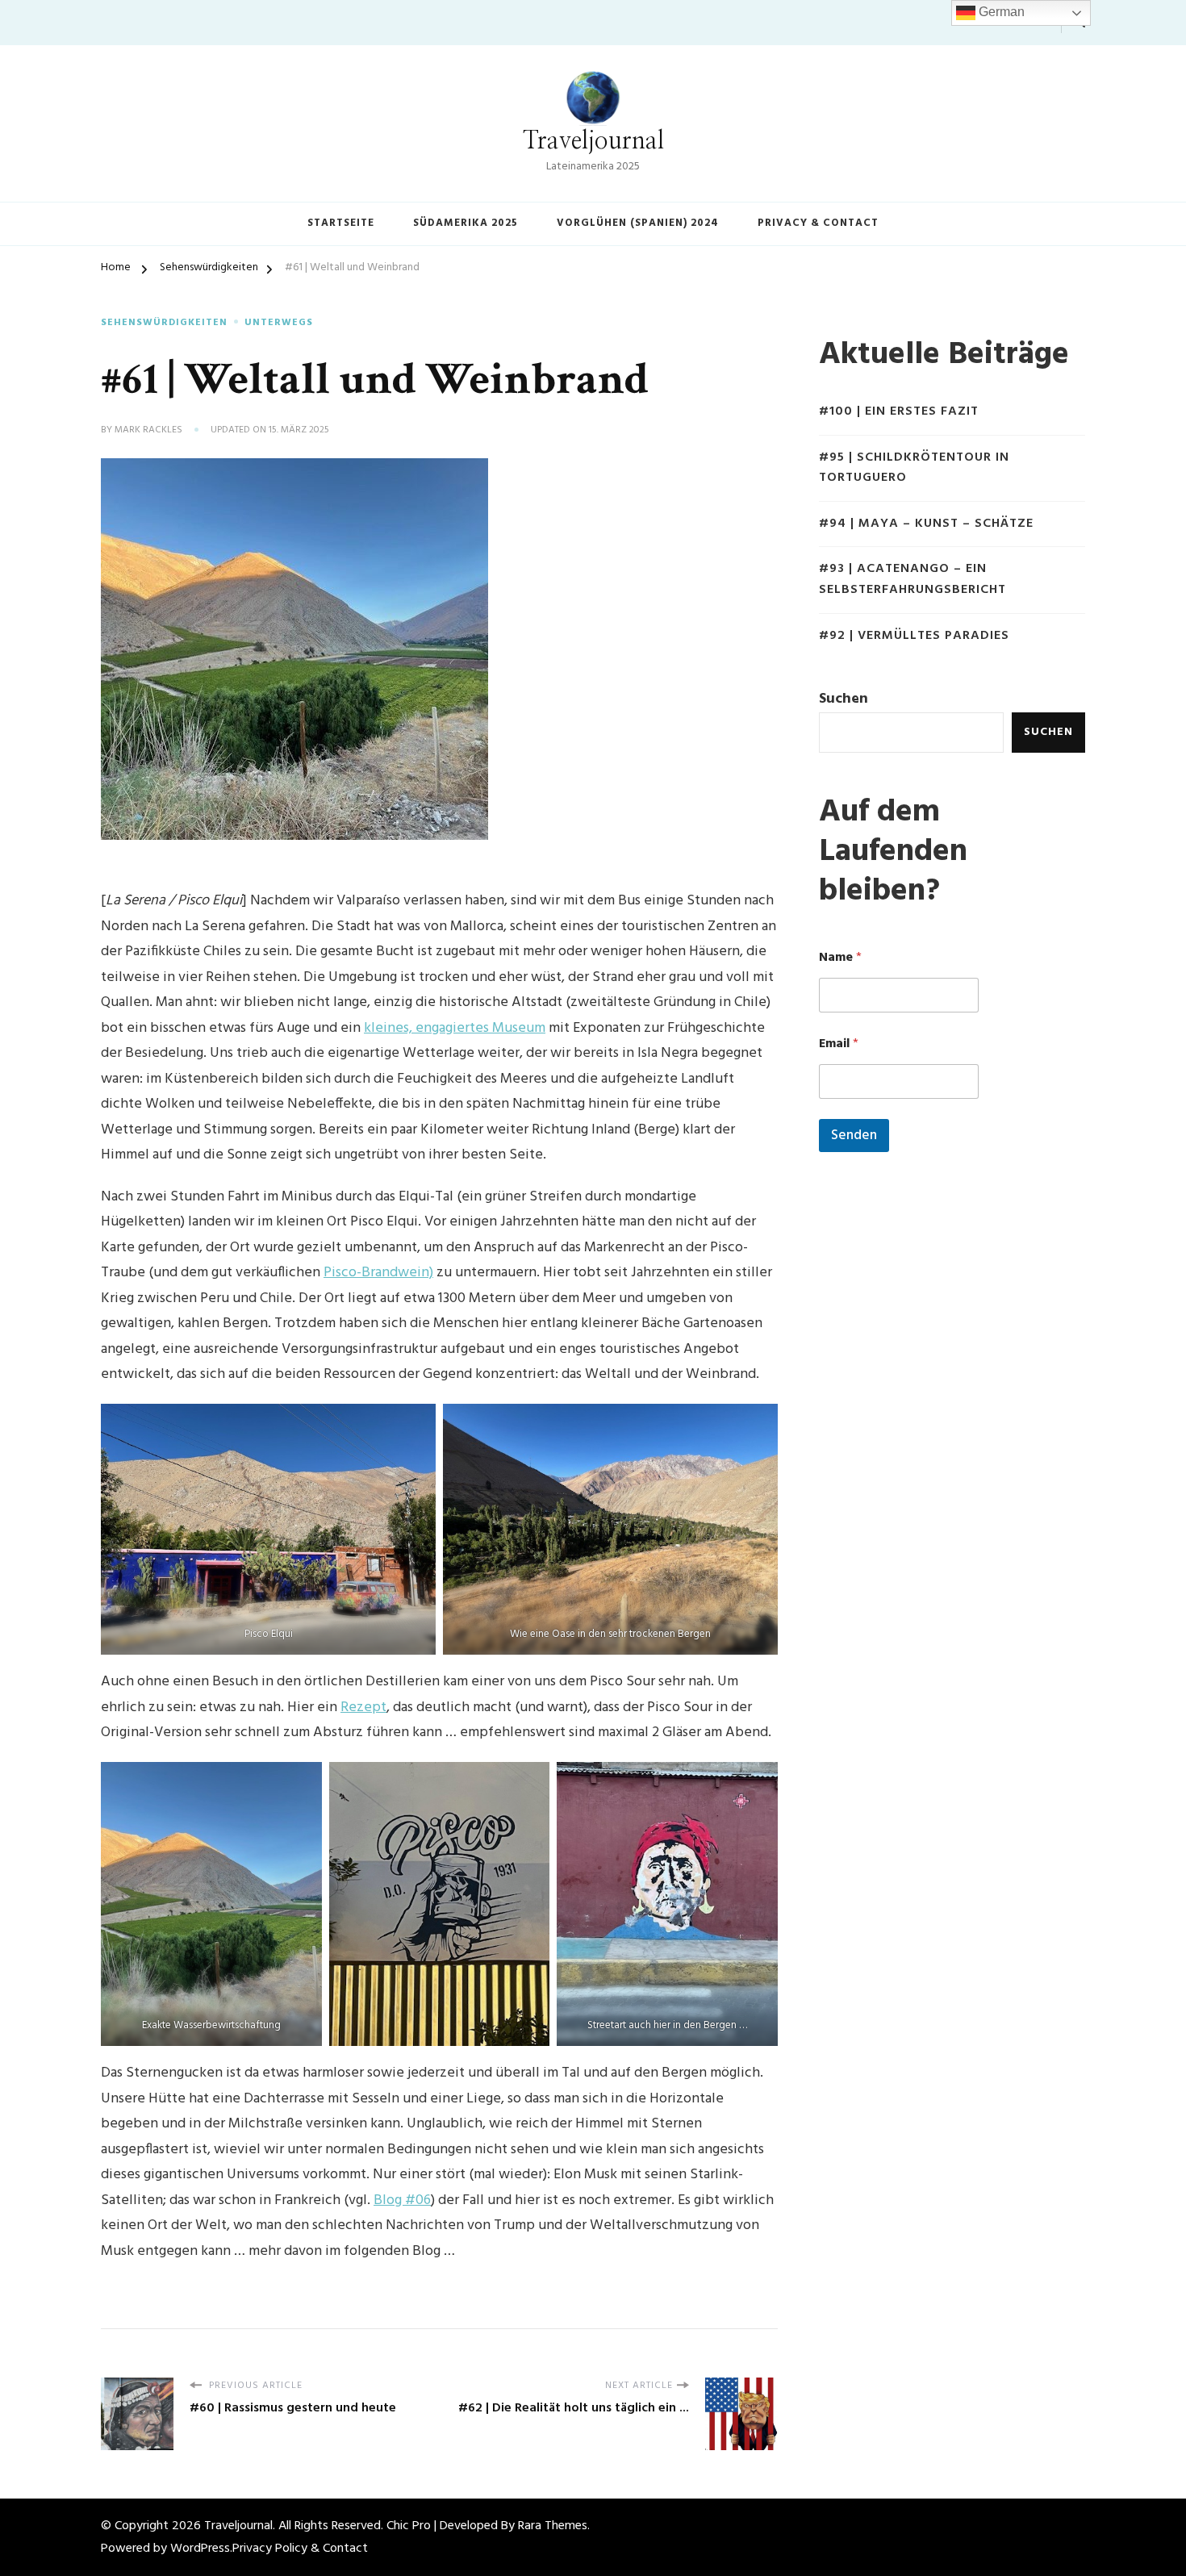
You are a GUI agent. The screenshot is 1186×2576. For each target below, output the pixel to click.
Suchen (844, 699)
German (1000, 12)
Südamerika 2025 (466, 223)
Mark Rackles (148, 431)
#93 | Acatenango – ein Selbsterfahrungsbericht (912, 580)
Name (840, 958)
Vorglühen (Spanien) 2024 (638, 223)
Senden (854, 1136)
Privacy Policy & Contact (300, 2549)
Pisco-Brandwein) (378, 1273)
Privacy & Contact (818, 223)
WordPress (200, 2549)
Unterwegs (279, 324)
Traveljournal (593, 141)
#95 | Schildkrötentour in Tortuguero (914, 468)
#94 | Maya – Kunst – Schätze (926, 524)
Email (839, 1044)
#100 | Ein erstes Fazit (899, 412)
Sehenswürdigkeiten (164, 324)
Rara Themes (553, 2526)
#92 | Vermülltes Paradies (914, 636)
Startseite (341, 223)
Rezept (363, 1708)
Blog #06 (402, 2200)
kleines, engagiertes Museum (455, 1028)
